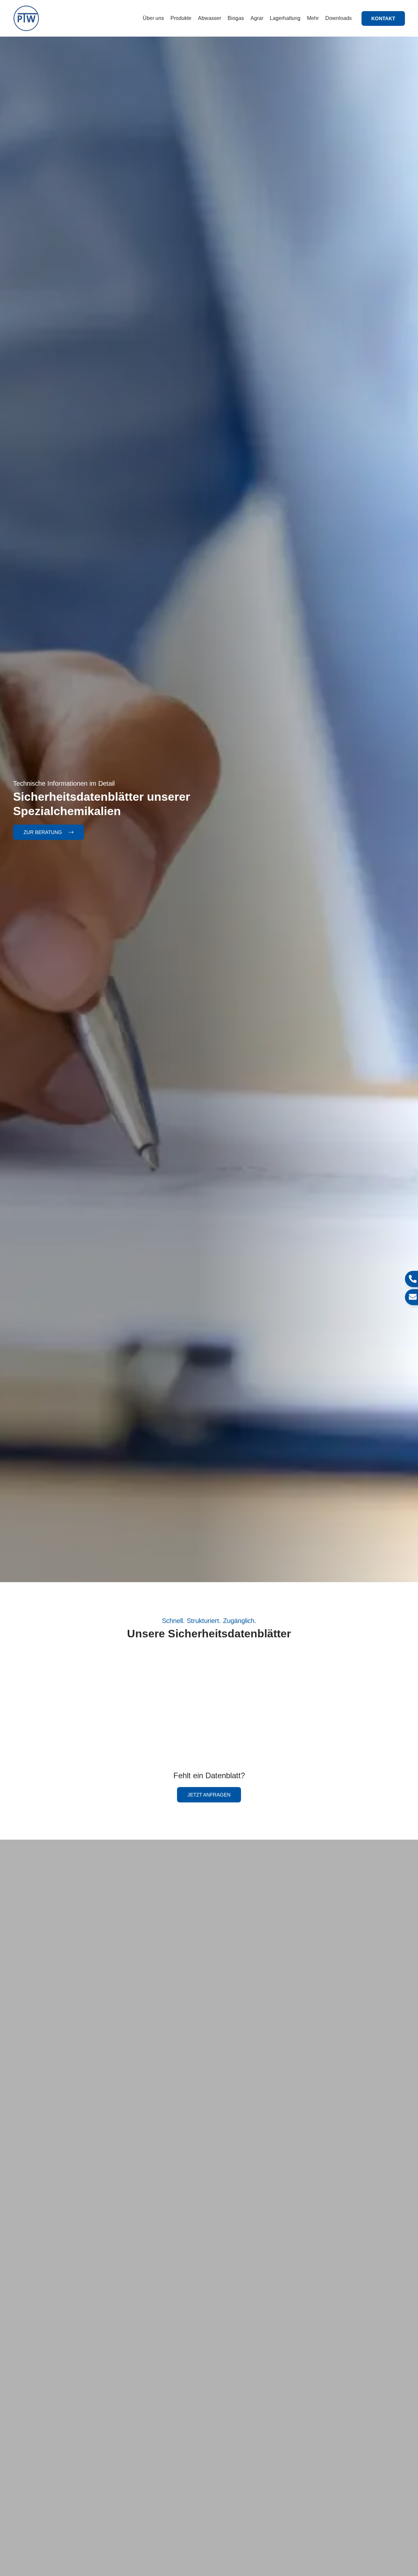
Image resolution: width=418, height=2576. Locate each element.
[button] (383, 18)
